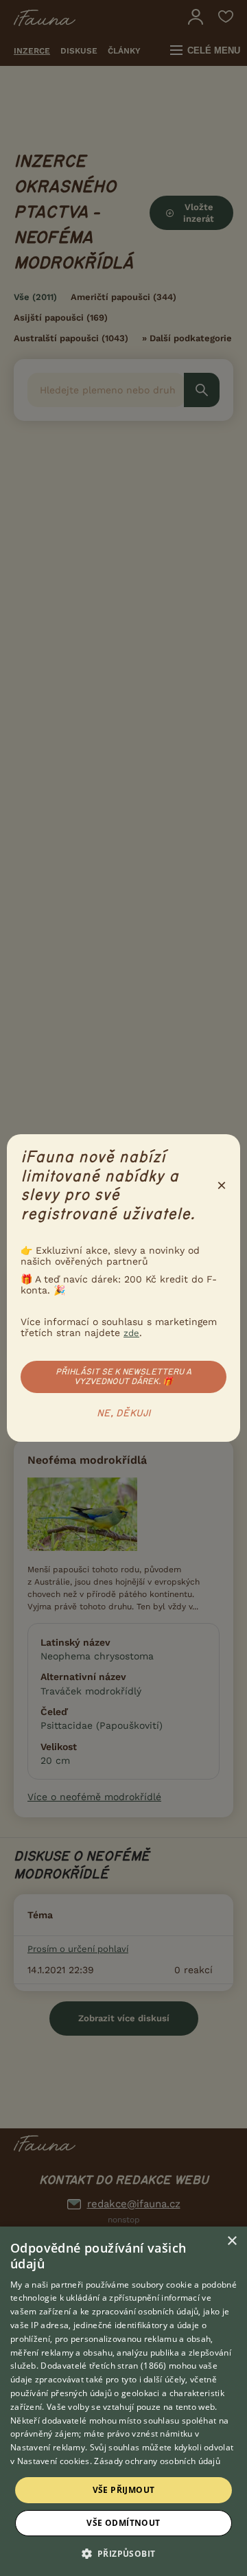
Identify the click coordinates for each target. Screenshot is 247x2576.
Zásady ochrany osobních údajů (157, 2461)
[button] (124, 2553)
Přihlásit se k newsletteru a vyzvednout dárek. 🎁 (123, 1377)
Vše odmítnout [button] (123, 2523)
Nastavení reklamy (48, 2447)
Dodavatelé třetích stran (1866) (103, 2366)
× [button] (232, 2241)
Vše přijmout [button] (124, 2490)
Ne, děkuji (124, 1414)
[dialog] (123, 2401)
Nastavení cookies (54, 2461)
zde (131, 1333)
